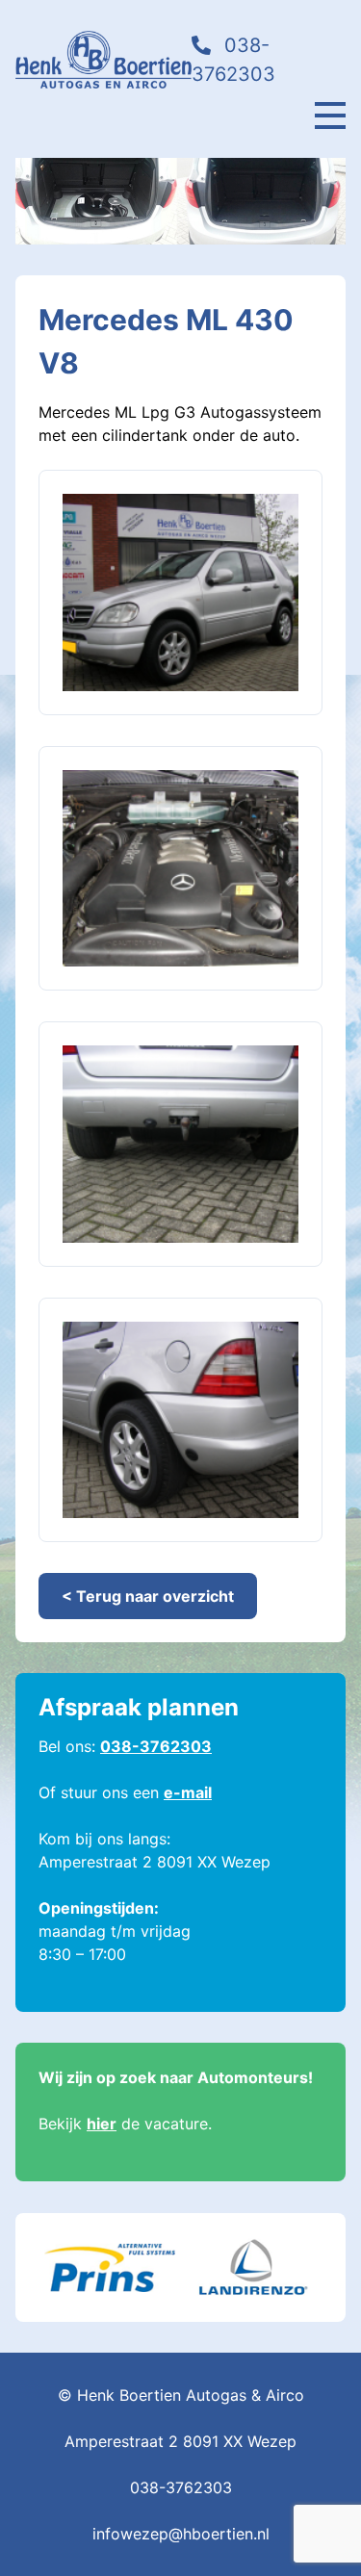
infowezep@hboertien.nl (181, 2534)
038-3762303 (156, 1746)
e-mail (188, 1792)
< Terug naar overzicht (148, 1596)
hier (102, 2124)
